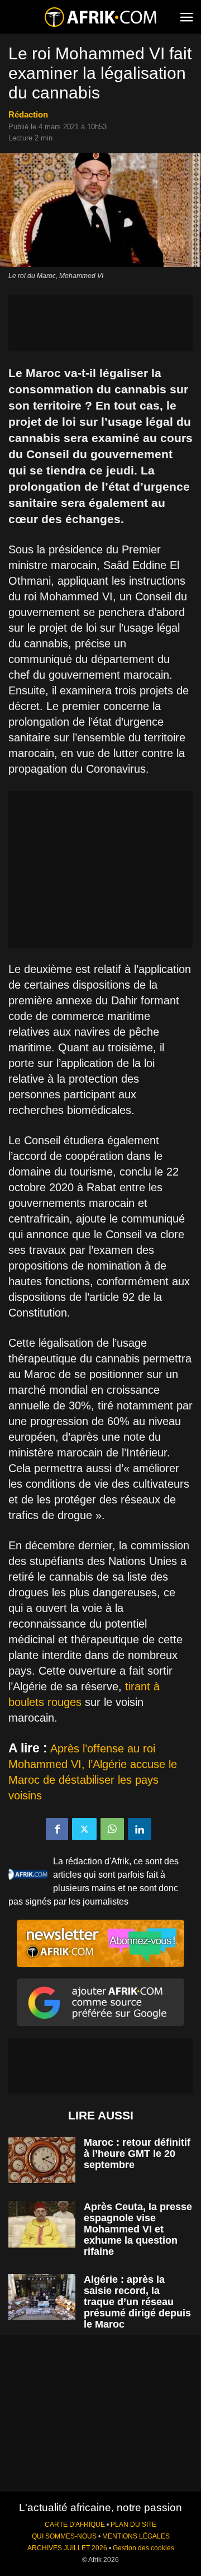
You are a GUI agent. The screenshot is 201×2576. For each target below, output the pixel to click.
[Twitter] (84, 1829)
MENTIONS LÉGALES (136, 2536)
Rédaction (28, 114)
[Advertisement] (100, 323)
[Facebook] (57, 1829)
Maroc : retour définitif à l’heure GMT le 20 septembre (137, 2154)
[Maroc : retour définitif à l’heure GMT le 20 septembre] (42, 2160)
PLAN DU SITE (133, 2525)
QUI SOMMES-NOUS (64, 2536)
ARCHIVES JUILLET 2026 (67, 2548)
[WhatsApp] (112, 1829)
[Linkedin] (140, 1829)
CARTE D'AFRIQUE (75, 2525)
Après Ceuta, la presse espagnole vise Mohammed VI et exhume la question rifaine (138, 2229)
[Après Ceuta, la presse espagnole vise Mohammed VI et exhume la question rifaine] (42, 2224)
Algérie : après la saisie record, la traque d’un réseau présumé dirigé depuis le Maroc (137, 2302)
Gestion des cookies (143, 2548)
